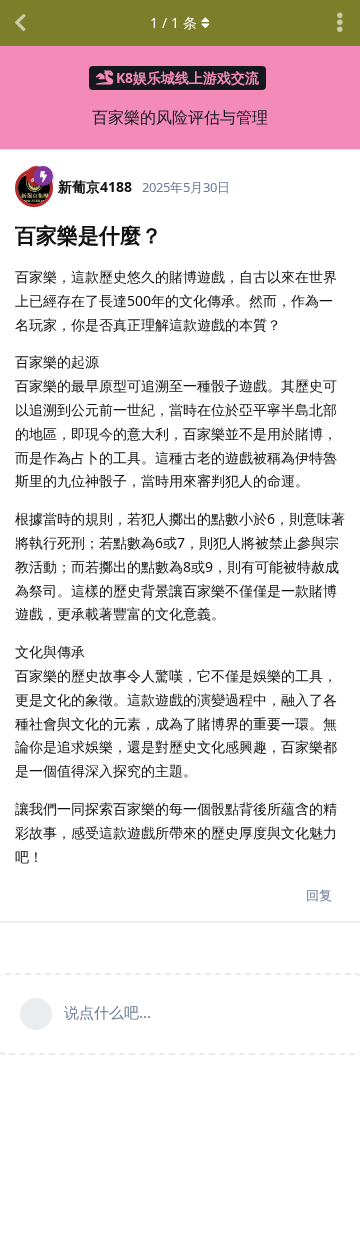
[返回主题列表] (20, 23)
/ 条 (173, 22)
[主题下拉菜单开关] (340, 23)
